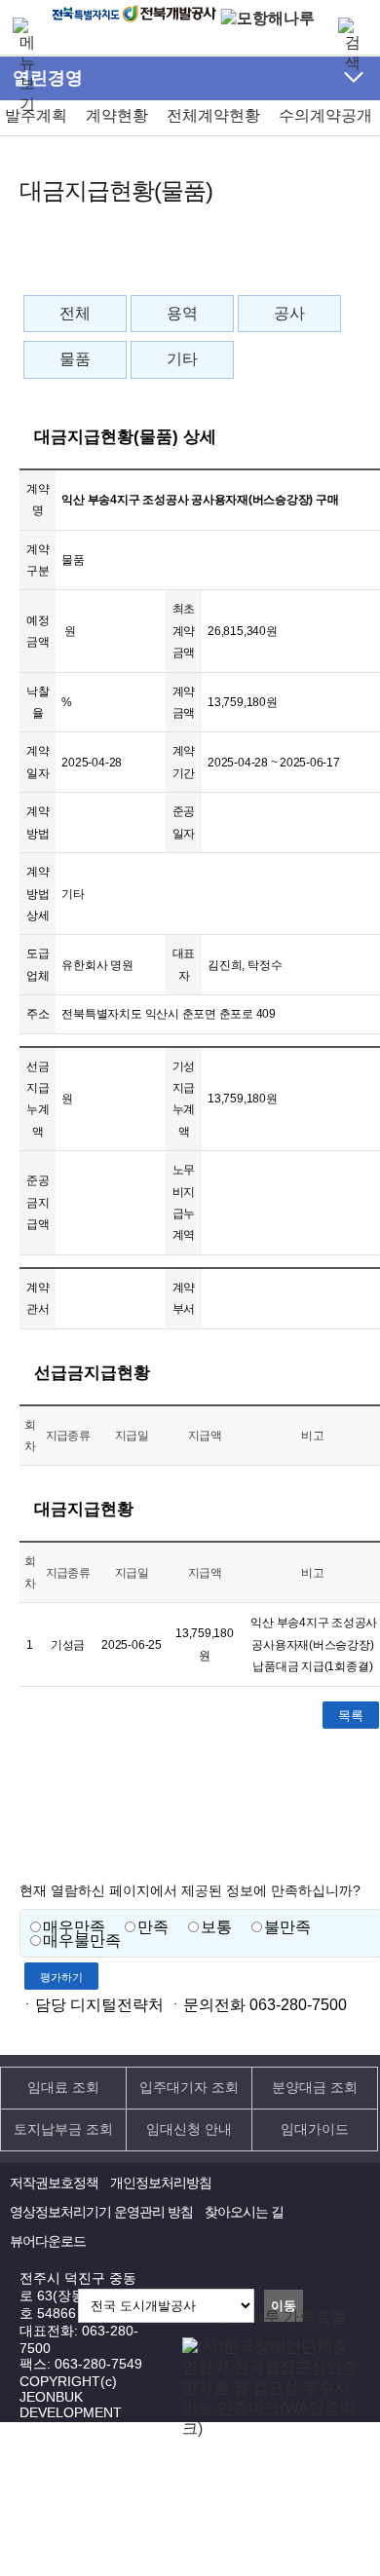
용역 (182, 313)
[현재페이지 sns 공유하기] (324, 263)
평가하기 (61, 1977)
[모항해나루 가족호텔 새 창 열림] (268, 18)
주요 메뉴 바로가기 (190, 51)
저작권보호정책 (54, 2183)
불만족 (287, 1927)
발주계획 (36, 115)
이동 (284, 2306)
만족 (153, 1927)
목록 (351, 1716)
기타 (182, 359)
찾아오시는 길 (244, 2212)
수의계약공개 (325, 115)
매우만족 (74, 1927)
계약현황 (117, 115)
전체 (75, 313)
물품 (75, 359)
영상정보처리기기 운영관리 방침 (101, 2212)
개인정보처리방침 (161, 2183)
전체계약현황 (213, 115)
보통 (216, 1927)
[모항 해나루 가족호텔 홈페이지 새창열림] (264, 2316)
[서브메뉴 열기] (354, 77)
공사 (289, 313)
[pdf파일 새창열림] (271, 2428)
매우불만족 (82, 1941)
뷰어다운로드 (48, 2241)
